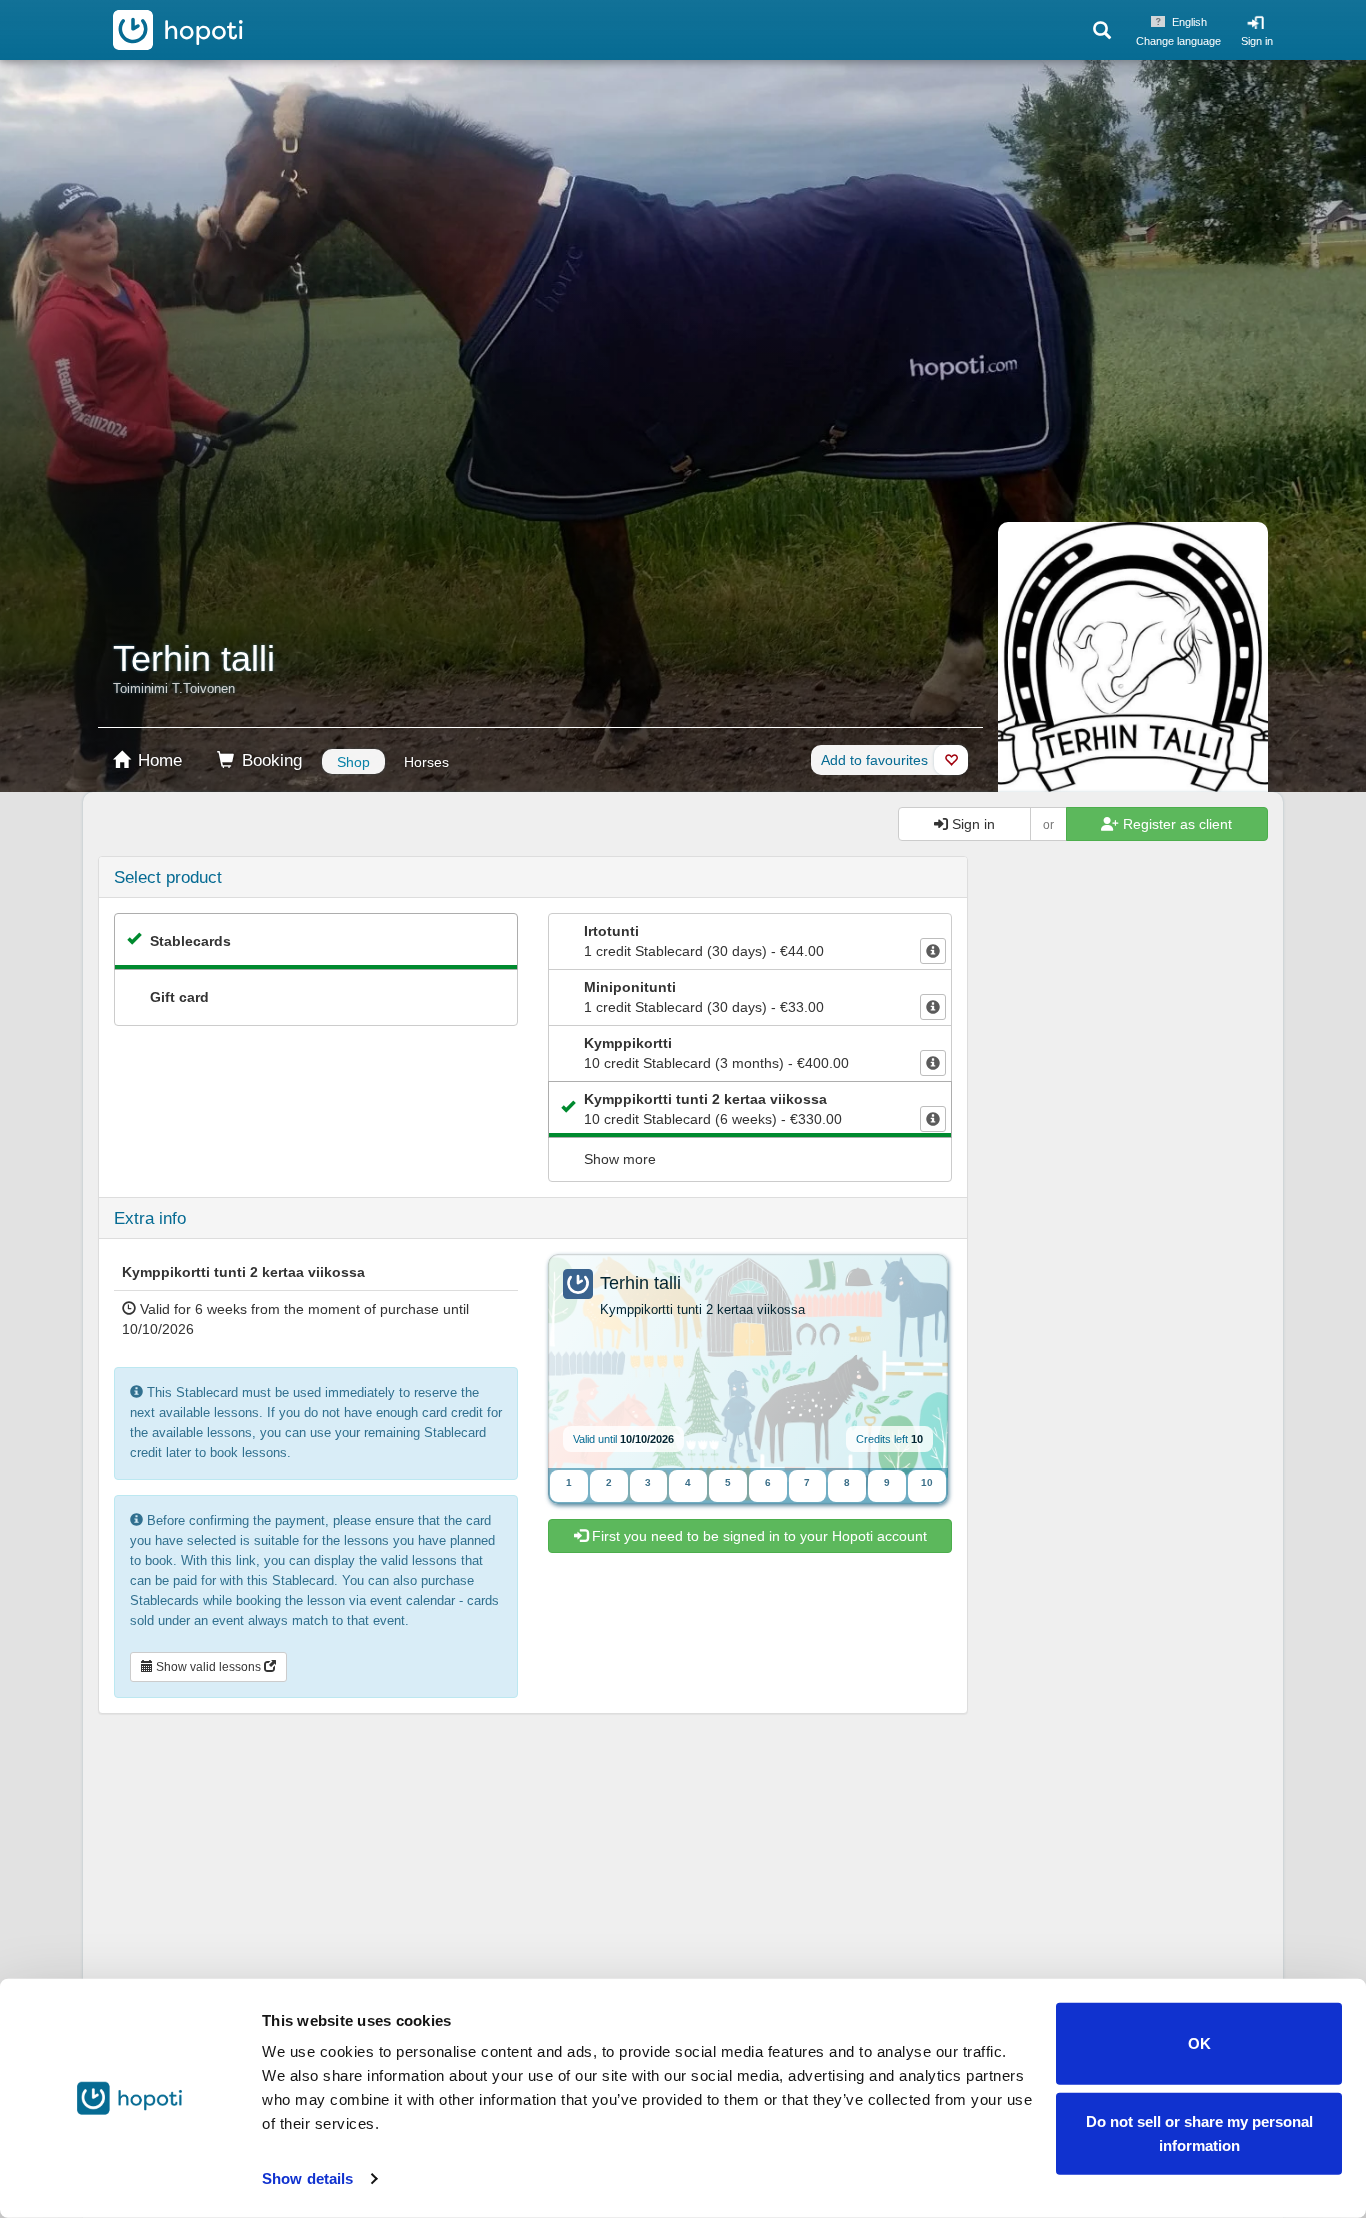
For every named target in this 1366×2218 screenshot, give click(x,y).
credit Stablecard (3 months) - (716, 1053)
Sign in (1257, 41)
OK (1199, 2043)
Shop (353, 762)
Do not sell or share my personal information (1199, 2132)
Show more (620, 1159)
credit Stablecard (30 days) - (704, 941)
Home (157, 760)
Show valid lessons (208, 1667)
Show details (307, 2178)
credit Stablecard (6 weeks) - (713, 1109)
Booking (269, 760)
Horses (426, 762)
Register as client (1175, 824)
